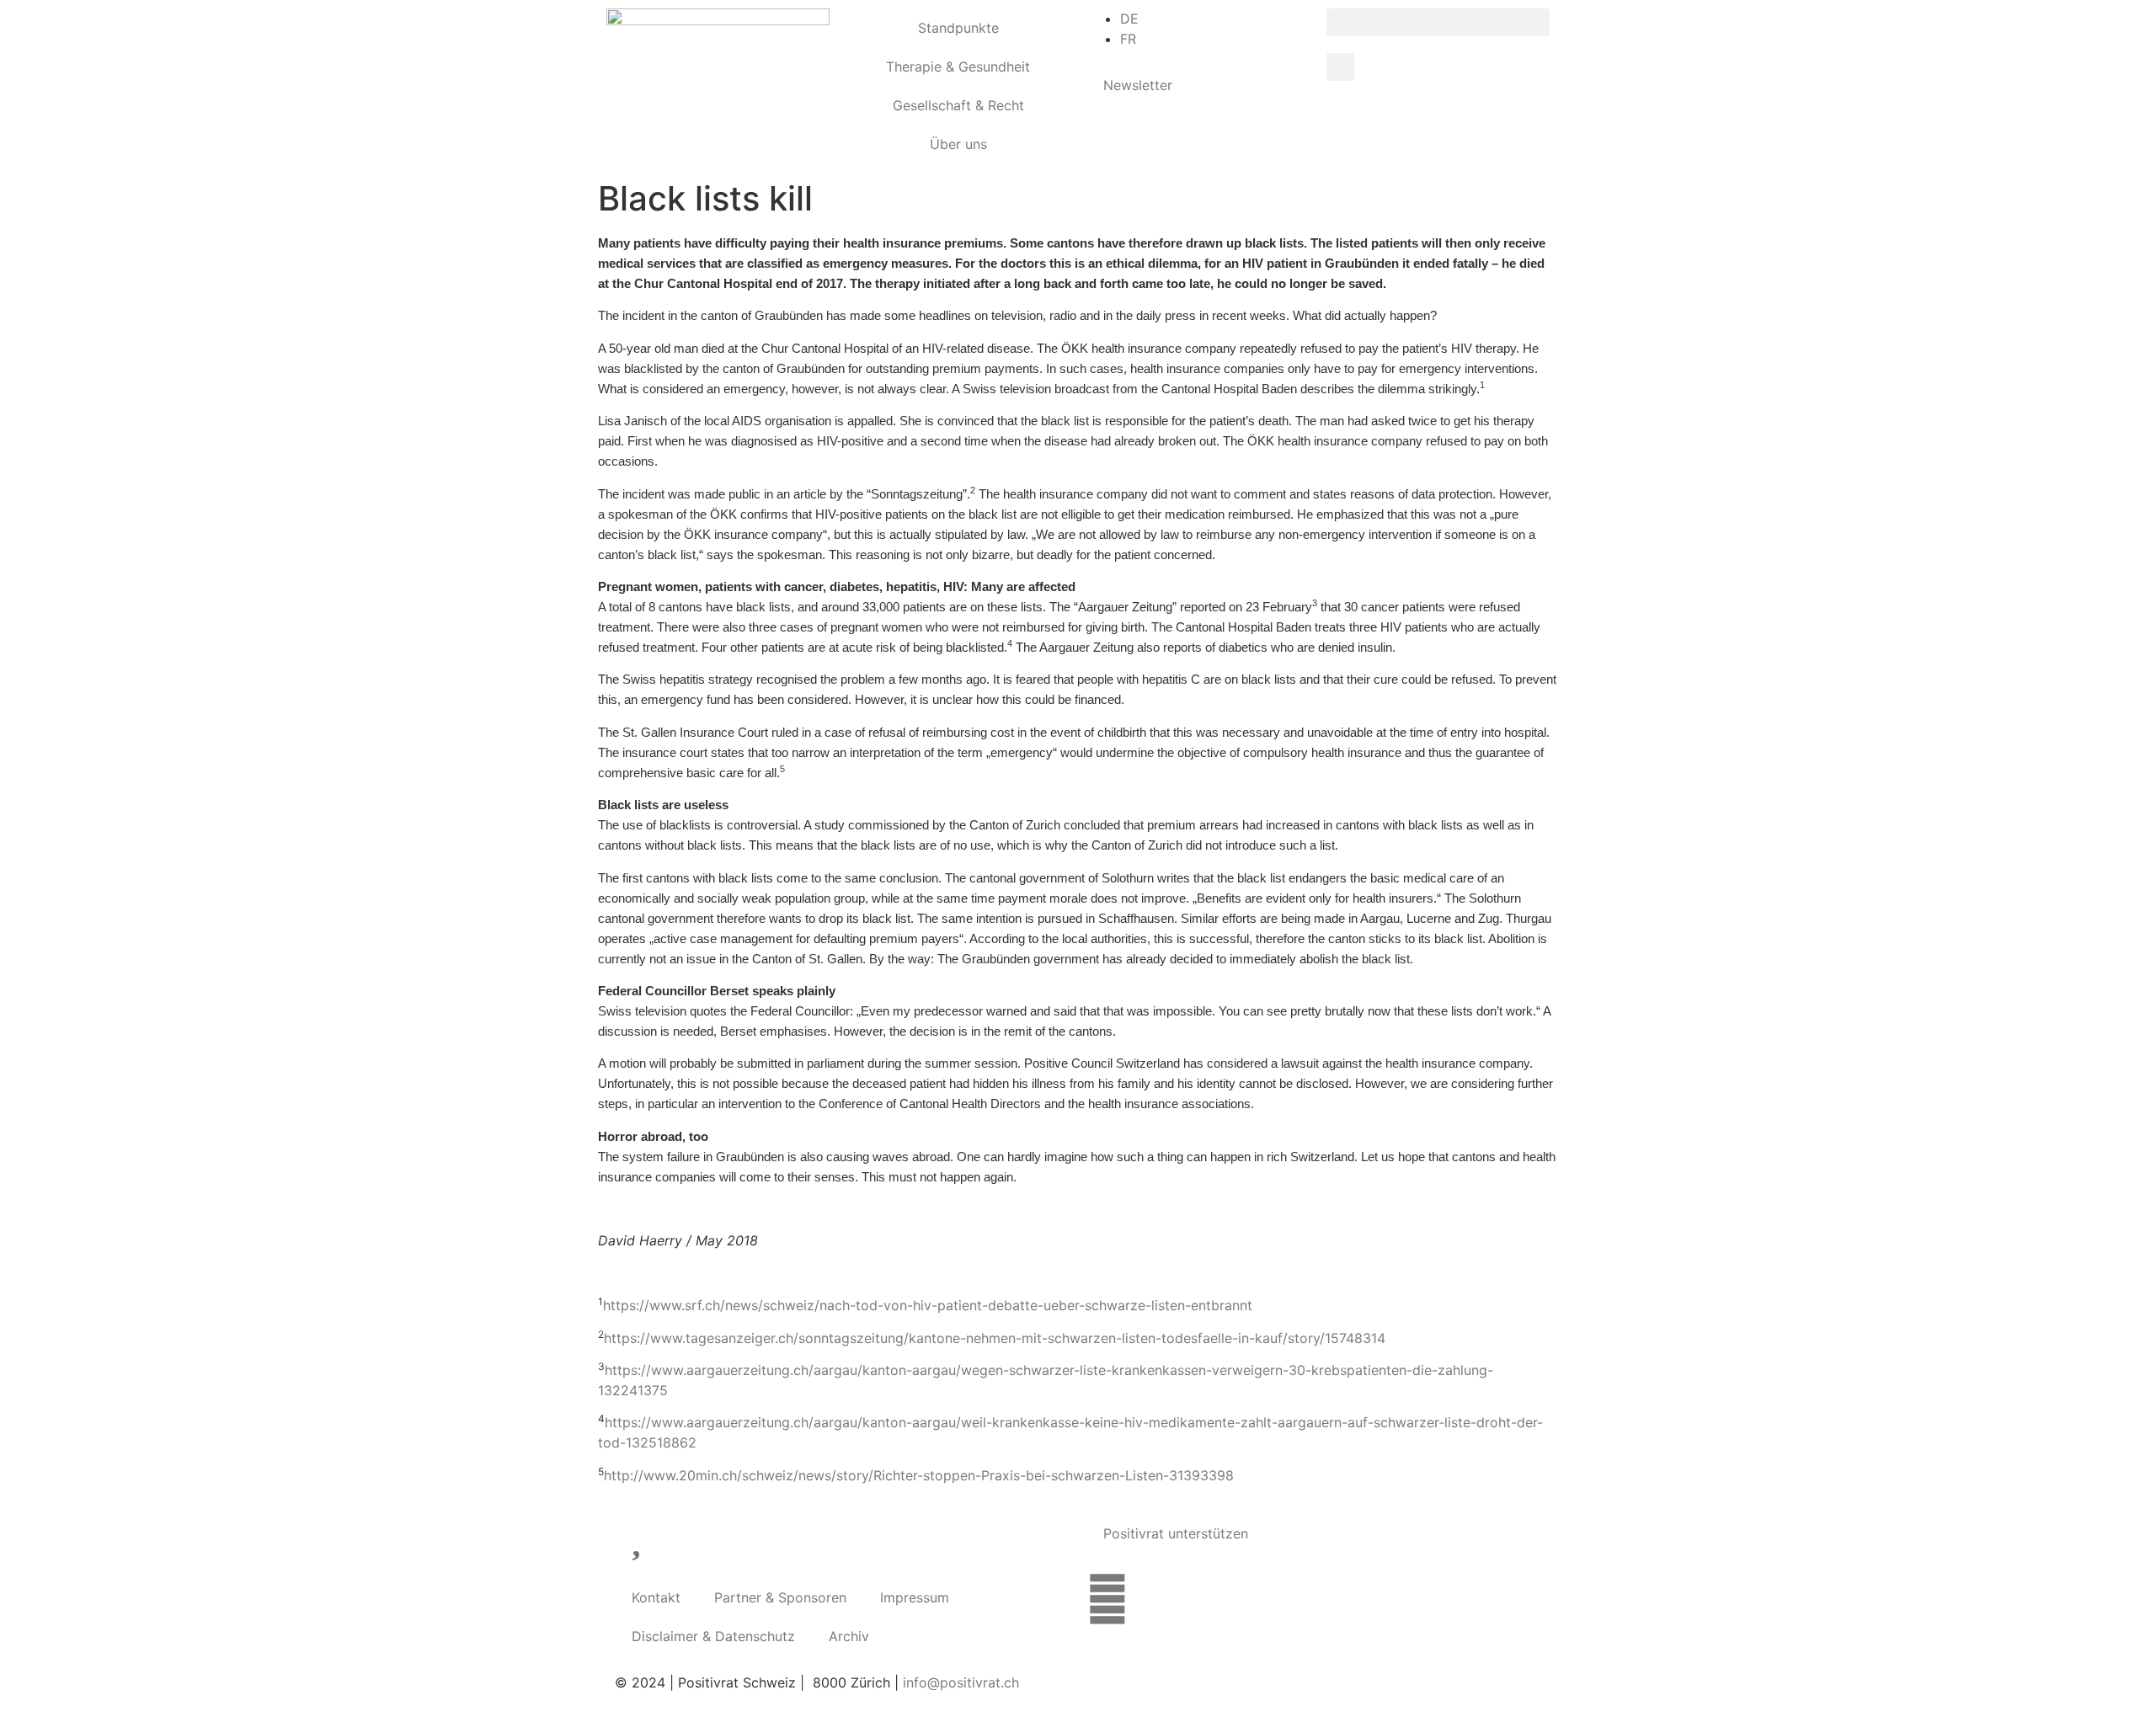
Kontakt (656, 1597)
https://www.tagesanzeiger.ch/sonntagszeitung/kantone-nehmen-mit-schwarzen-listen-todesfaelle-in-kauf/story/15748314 (995, 1338)
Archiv (849, 1636)
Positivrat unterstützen (1176, 1533)
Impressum (915, 1597)
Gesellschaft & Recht (958, 105)
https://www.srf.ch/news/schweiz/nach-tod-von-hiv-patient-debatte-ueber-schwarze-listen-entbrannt (928, 1305)
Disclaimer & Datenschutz (713, 1636)
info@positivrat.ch (959, 1682)
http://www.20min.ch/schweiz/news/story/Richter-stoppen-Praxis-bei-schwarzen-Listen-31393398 (919, 1475)
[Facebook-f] (1107, 1599)
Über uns (958, 144)
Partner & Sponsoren (780, 1597)
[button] (1438, 22)
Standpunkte (958, 28)
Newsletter (1138, 85)
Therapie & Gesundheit (958, 67)
